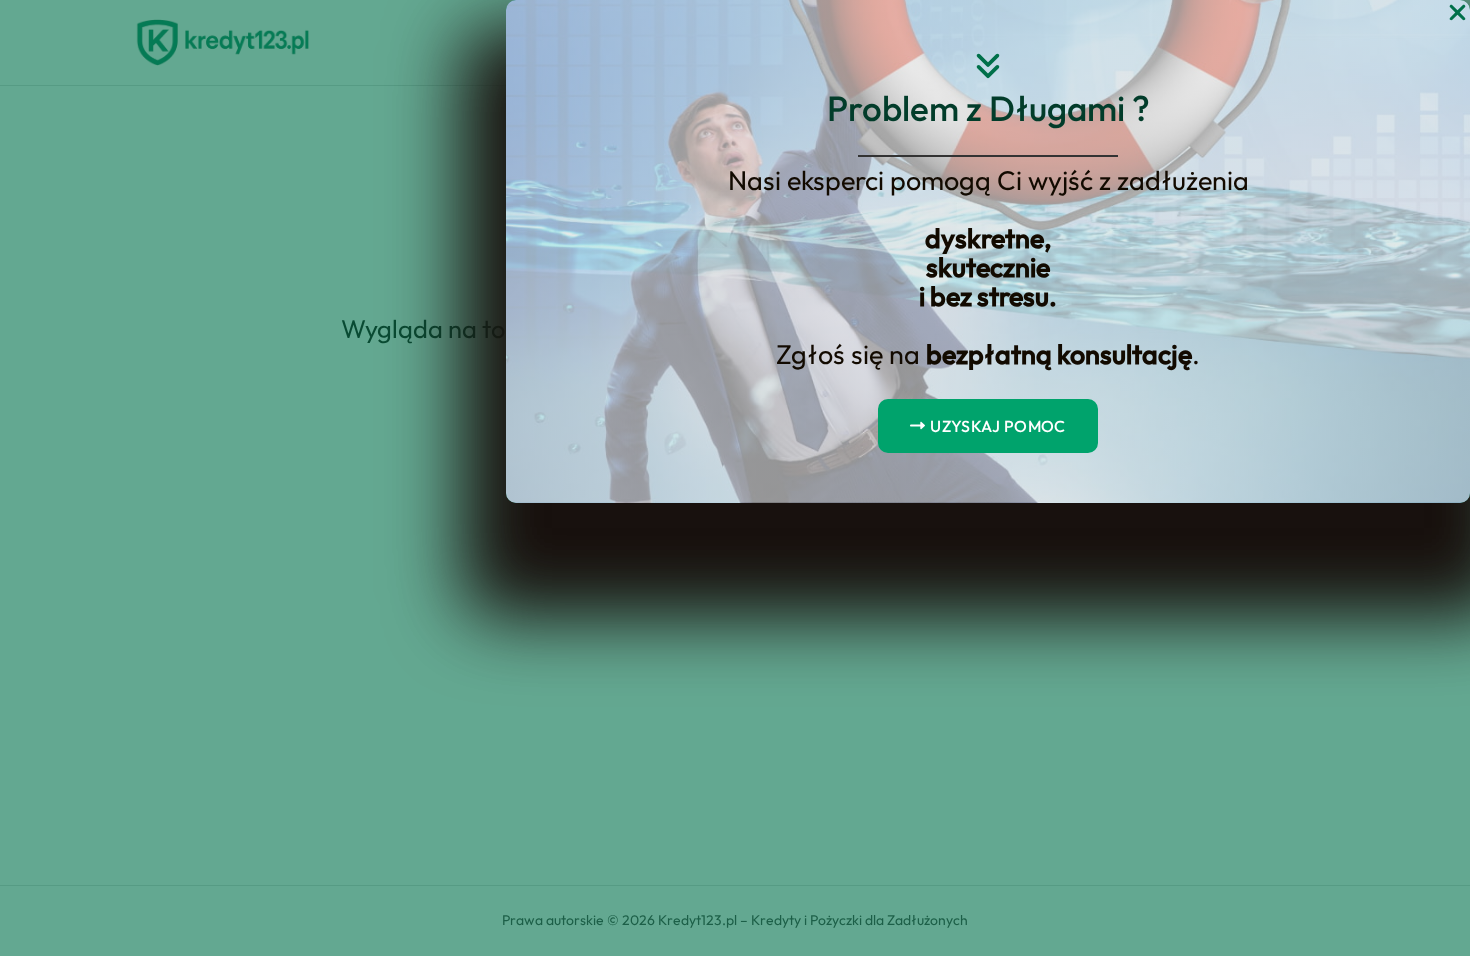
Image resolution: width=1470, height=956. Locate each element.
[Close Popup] (1457, 13)
